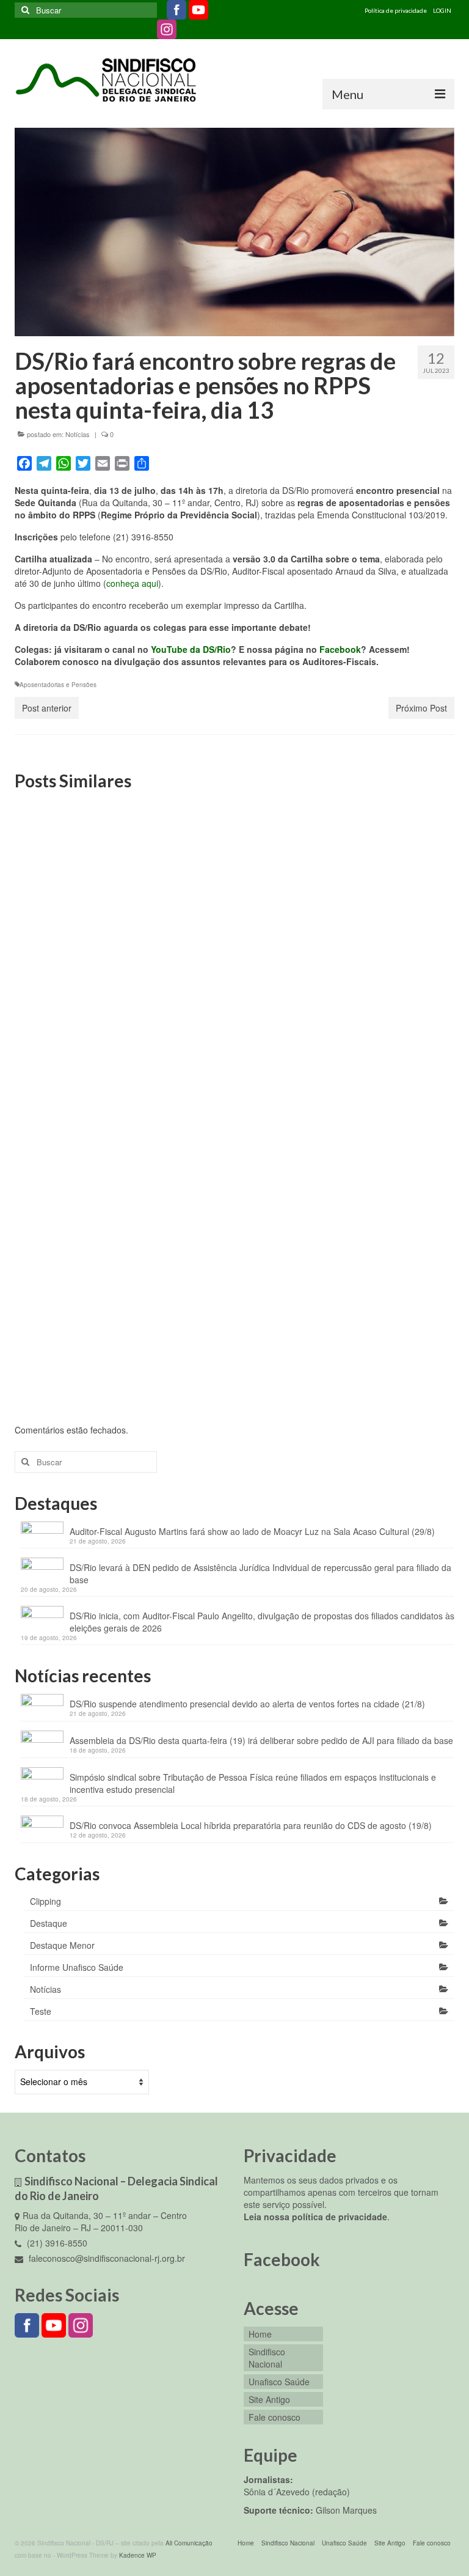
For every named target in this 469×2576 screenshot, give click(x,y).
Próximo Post (421, 708)
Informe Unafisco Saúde (77, 1967)
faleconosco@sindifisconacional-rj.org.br (106, 2258)
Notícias (78, 434)
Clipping (45, 1901)
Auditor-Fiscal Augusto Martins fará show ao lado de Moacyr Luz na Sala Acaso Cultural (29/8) (252, 1531)
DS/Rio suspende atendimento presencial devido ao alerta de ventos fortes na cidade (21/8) (247, 1704)
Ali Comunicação (189, 2543)
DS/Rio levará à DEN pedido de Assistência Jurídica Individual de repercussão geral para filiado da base (260, 1573)
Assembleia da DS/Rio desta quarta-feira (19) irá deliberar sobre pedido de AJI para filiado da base (261, 1740)
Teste (41, 2011)
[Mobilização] (385, 1161)
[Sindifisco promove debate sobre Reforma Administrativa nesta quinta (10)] (84, 868)
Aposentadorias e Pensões (58, 685)
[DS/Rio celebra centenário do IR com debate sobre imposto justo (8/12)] (84, 1161)
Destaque (49, 1923)
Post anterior (47, 708)
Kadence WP (138, 2555)
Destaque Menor (62, 1945)
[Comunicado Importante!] (235, 868)
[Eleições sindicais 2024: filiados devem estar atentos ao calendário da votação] (385, 868)
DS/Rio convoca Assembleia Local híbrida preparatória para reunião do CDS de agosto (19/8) (251, 1825)
